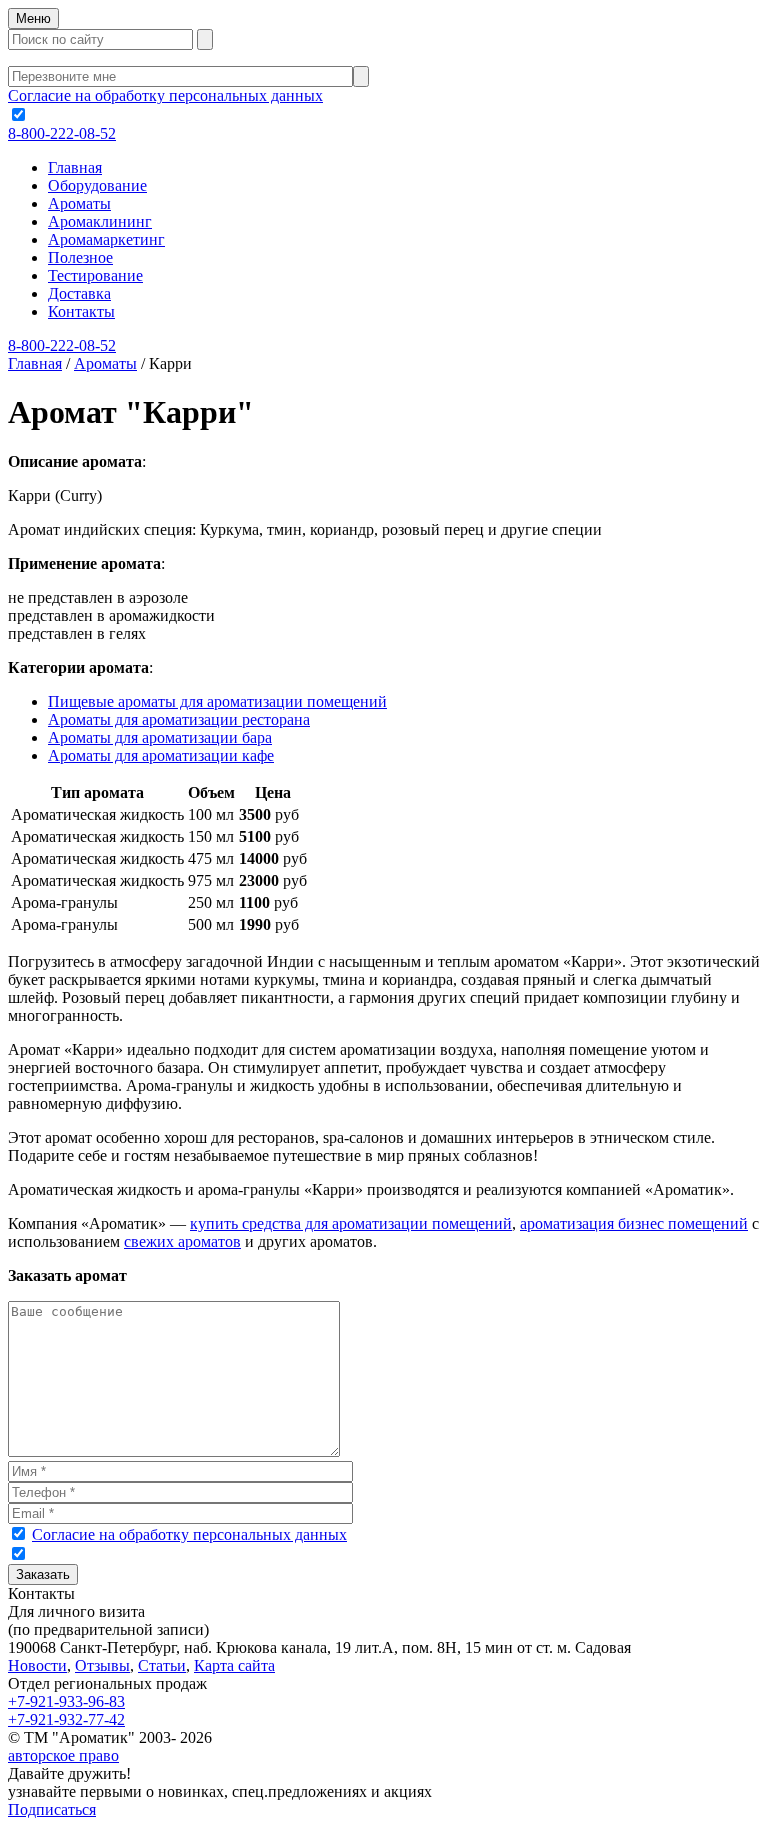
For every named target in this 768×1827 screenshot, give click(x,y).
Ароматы (79, 203)
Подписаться (52, 1809)
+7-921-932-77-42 (66, 1719)
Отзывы (102, 1665)
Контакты (81, 311)
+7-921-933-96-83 (66, 1701)
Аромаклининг (100, 221)
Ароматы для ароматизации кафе (161, 755)
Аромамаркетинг (106, 239)
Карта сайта (234, 1665)
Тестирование (95, 275)
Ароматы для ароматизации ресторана (179, 719)
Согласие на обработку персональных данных (165, 95)
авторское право (63, 1755)
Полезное (80, 257)
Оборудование (97, 185)
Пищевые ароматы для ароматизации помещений (217, 701)
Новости (37, 1665)
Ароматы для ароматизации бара (160, 737)
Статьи (162, 1665)
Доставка (79, 293)
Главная (75, 167)
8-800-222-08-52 (62, 133)
